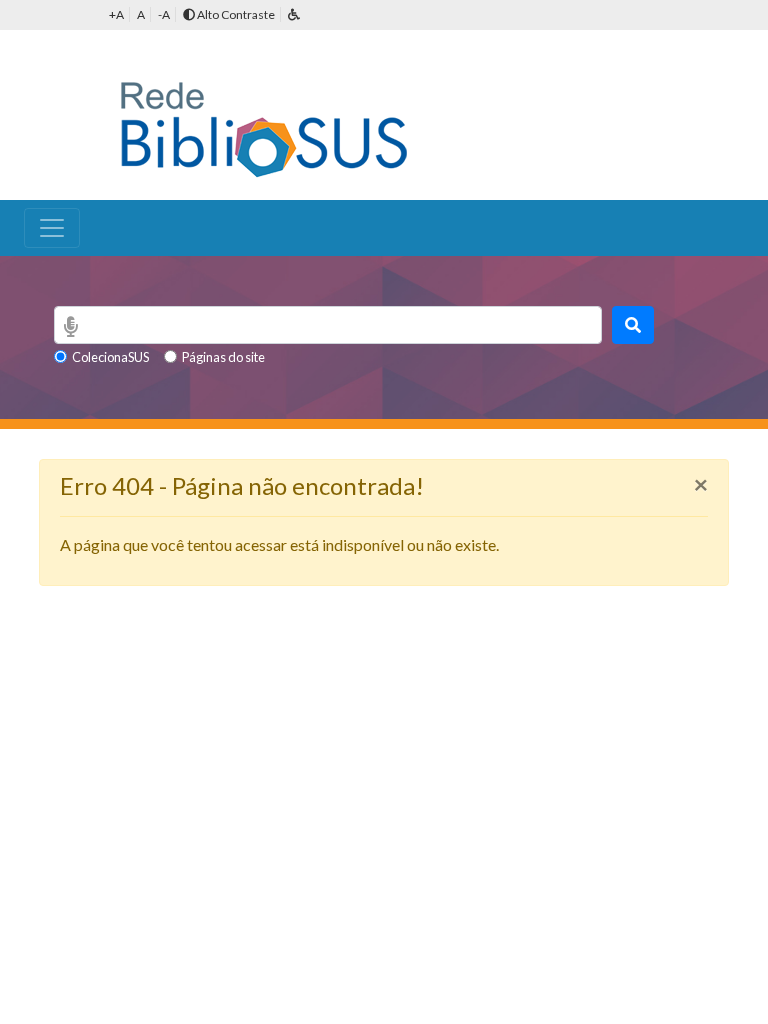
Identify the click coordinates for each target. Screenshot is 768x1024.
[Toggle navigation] (52, 228)
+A (116, 14)
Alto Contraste (235, 14)
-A (164, 14)
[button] (294, 14)
